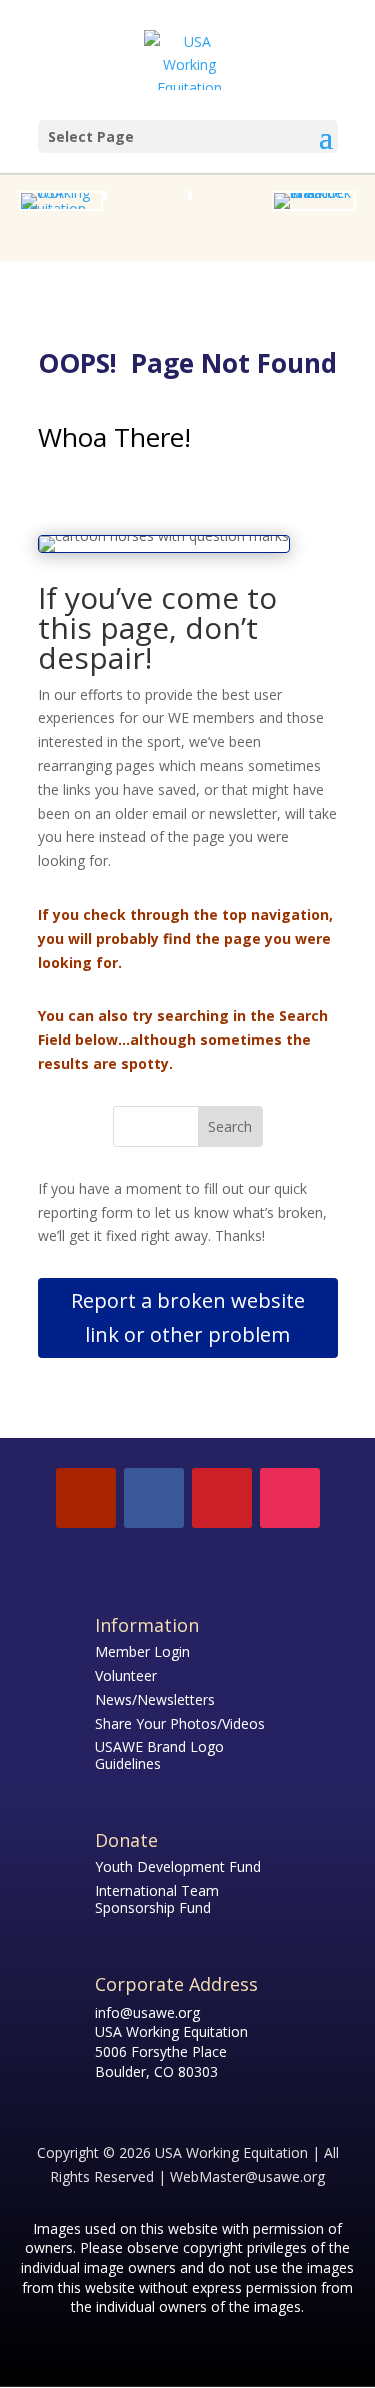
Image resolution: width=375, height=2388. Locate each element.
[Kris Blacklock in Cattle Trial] (314, 192)
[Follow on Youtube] (86, 1498)
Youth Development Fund (178, 1866)
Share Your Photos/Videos (180, 1723)
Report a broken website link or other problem (188, 1317)
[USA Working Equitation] (61, 208)
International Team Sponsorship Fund (157, 1899)
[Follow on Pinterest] (222, 1498)
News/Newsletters (155, 1699)
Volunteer (126, 1675)
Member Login (142, 1651)
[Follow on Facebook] (154, 1498)
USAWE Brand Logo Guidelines (159, 1755)
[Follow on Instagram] (290, 1498)
